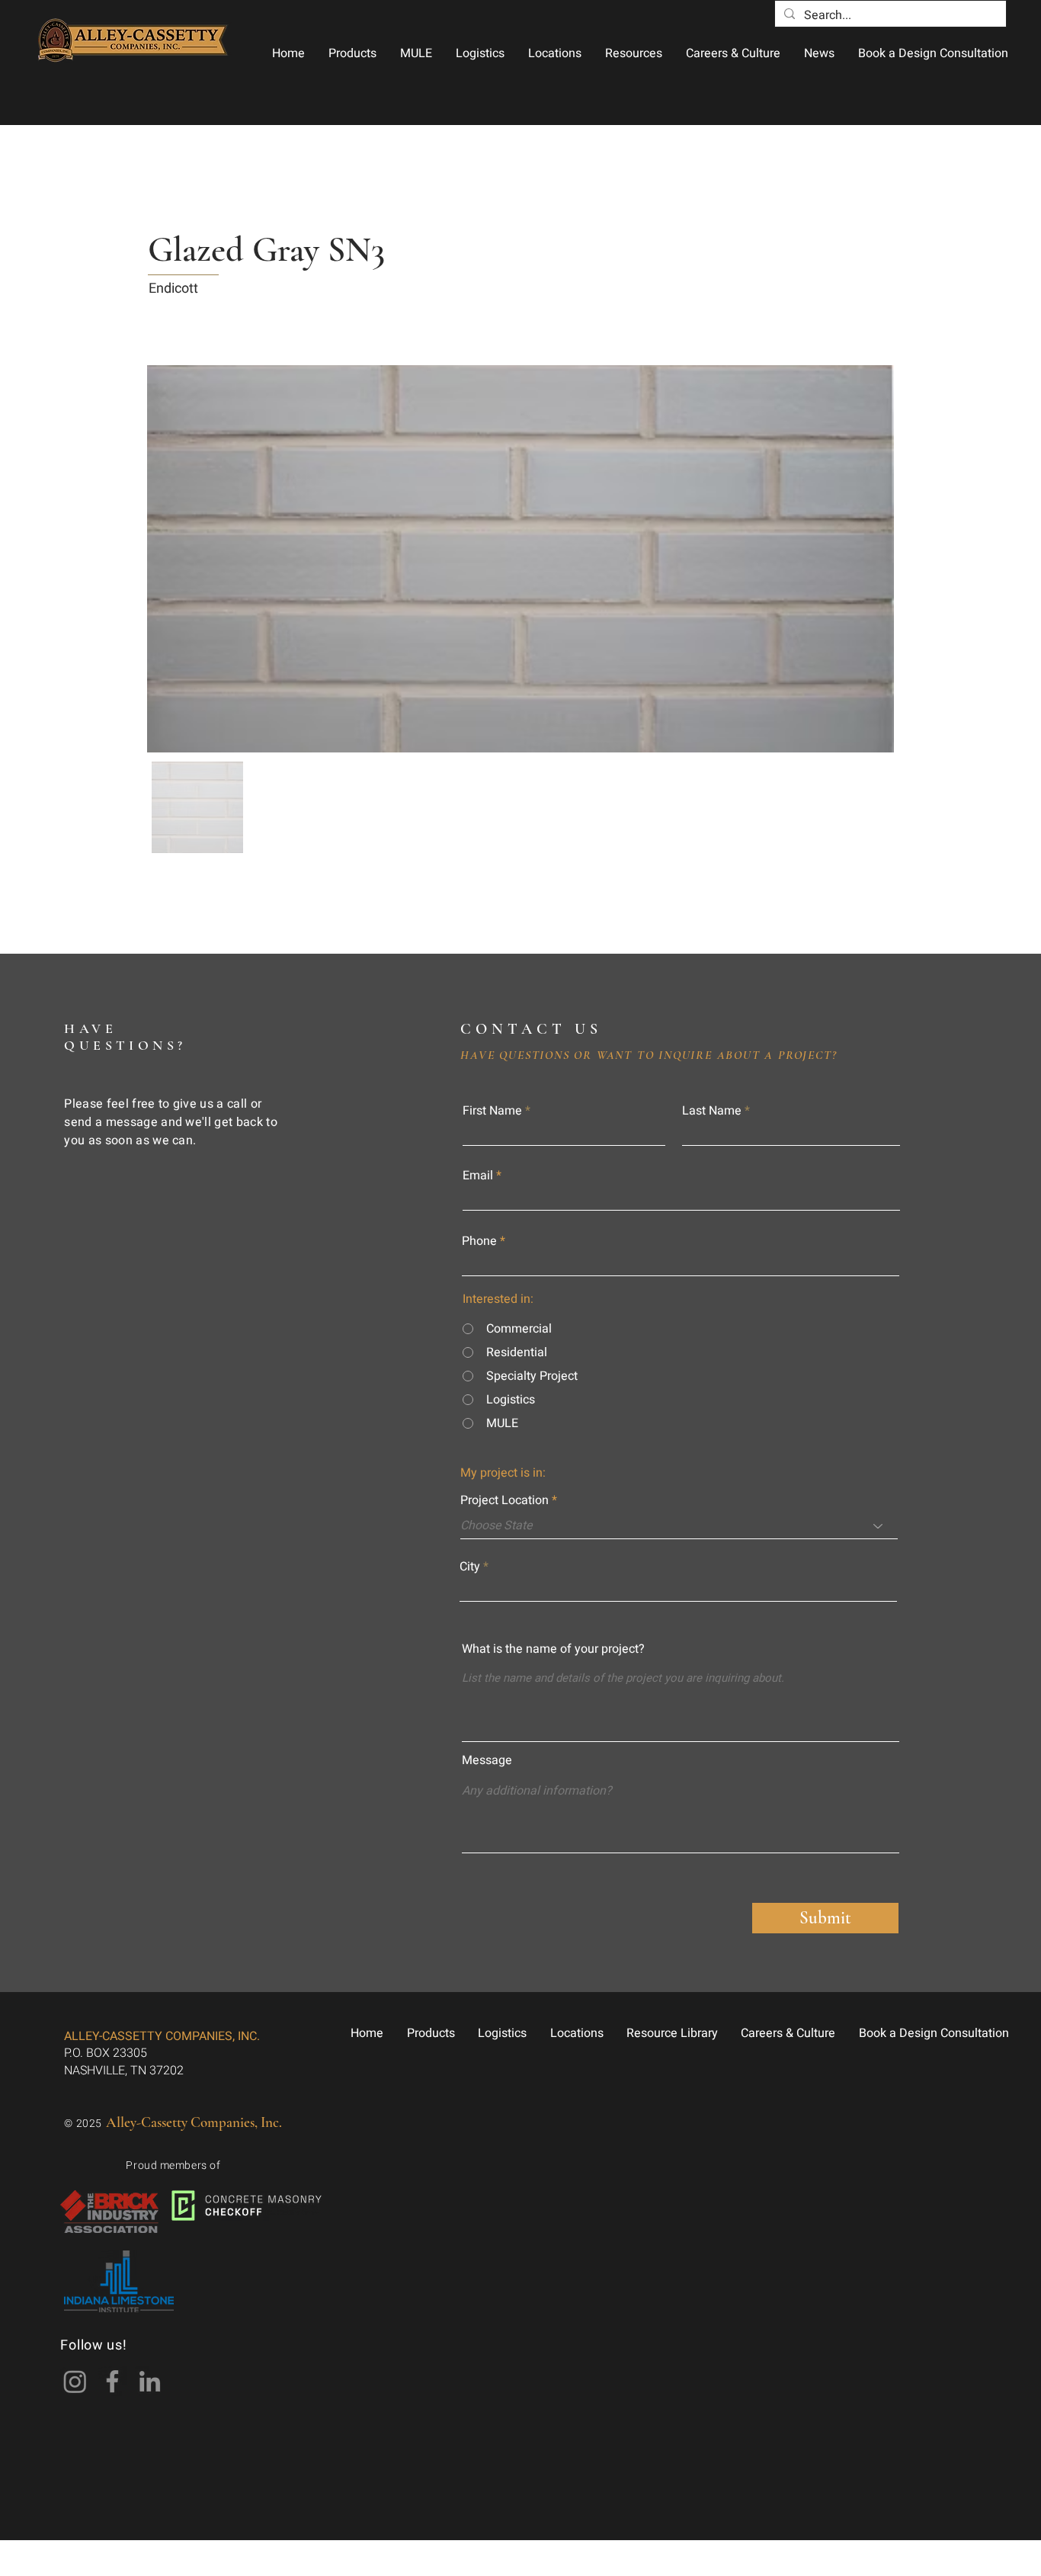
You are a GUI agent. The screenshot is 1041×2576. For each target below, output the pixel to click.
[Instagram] (75, 2381)
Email (478, 1176)
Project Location (504, 1500)
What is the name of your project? (553, 1649)
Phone (479, 1241)
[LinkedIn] (150, 2381)
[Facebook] (112, 2381)
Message (487, 1760)
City (470, 1567)
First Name (492, 1111)
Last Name (712, 1111)
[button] (352, 53)
